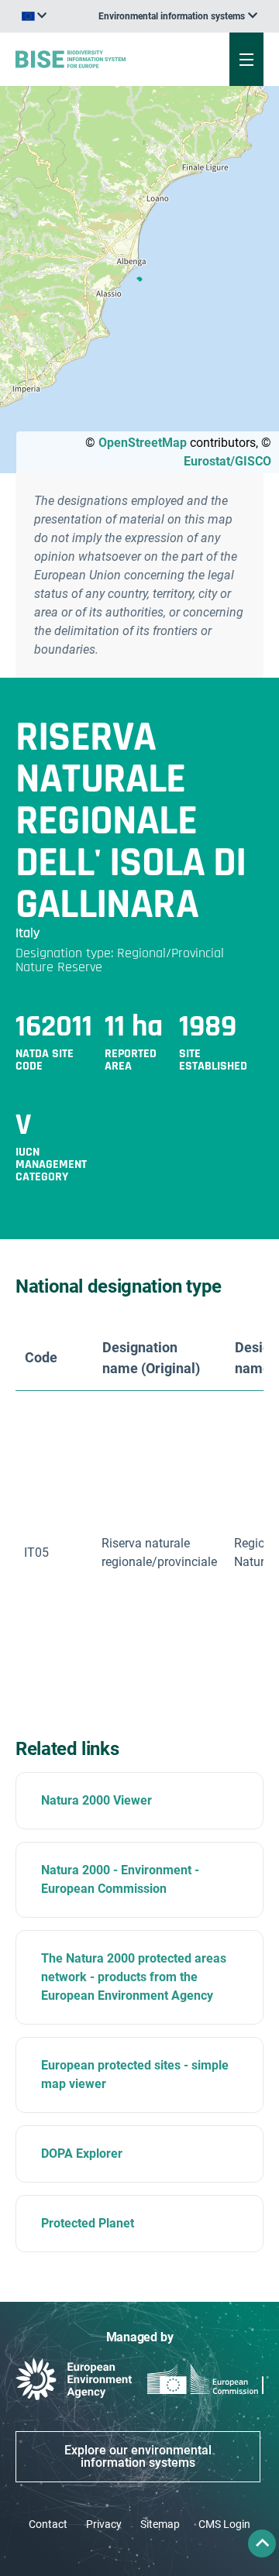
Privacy (104, 2524)
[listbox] (178, 16)
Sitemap (160, 2524)
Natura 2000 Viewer (96, 1800)
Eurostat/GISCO (227, 461)
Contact (48, 2524)
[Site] (94, 59)
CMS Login (224, 2524)
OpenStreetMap (143, 443)
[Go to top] (262, 2543)
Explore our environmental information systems (138, 2456)
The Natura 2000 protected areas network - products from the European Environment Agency (134, 1977)
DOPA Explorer (82, 2154)
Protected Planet (88, 2223)
